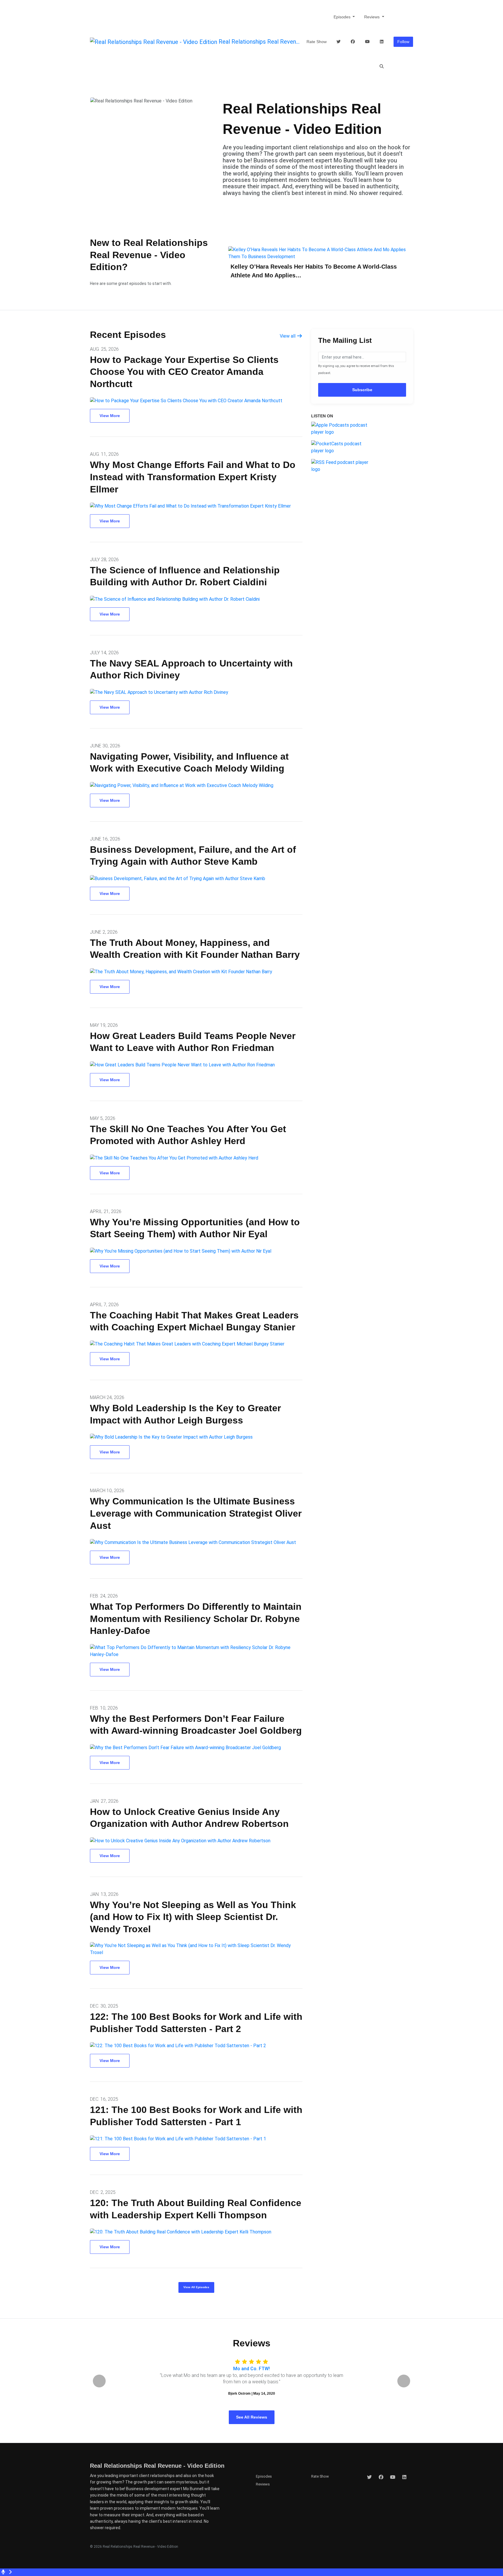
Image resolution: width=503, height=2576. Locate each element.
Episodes (343, 17)
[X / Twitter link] (339, 42)
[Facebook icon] (381, 2477)
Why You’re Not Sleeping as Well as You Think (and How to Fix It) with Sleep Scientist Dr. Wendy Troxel (193, 1917)
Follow (403, 42)
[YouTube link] (367, 42)
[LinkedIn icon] (404, 2477)
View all (288, 336)
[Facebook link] (353, 42)
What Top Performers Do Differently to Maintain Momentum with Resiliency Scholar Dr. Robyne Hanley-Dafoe (196, 1619)
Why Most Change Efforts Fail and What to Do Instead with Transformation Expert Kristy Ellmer (193, 477)
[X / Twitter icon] (369, 2477)
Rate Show (317, 42)
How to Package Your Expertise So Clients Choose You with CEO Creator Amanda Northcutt (184, 372)
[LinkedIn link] (382, 42)
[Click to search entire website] (382, 67)
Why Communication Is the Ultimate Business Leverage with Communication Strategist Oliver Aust (196, 1513)
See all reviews (252, 2417)
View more (110, 416)
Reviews (372, 17)
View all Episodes (196, 2287)
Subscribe (362, 390)
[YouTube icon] (393, 2477)
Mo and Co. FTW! (251, 2369)
